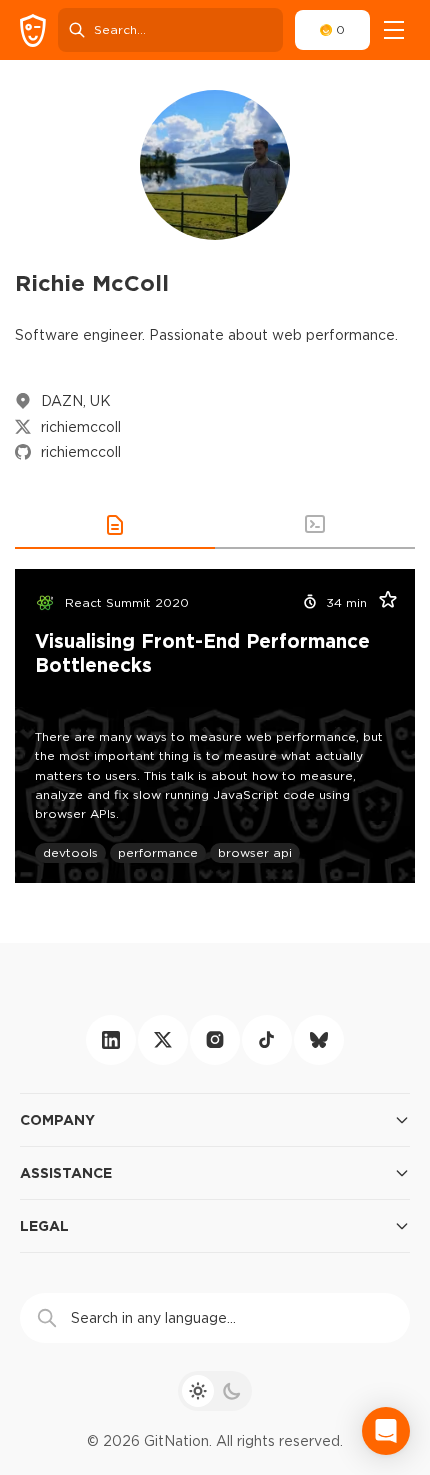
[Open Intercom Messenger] (386, 1431)
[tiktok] (267, 1040)
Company (57, 1119)
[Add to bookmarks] (381, 603)
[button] (115, 525)
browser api (255, 852)
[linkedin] (111, 1040)
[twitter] (163, 1040)
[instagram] (215, 1040)
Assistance (66, 1172)
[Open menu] (394, 30)
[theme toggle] (215, 1391)
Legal (44, 1225)
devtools (70, 852)
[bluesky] (319, 1040)
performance (158, 852)
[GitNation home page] (33, 30)
